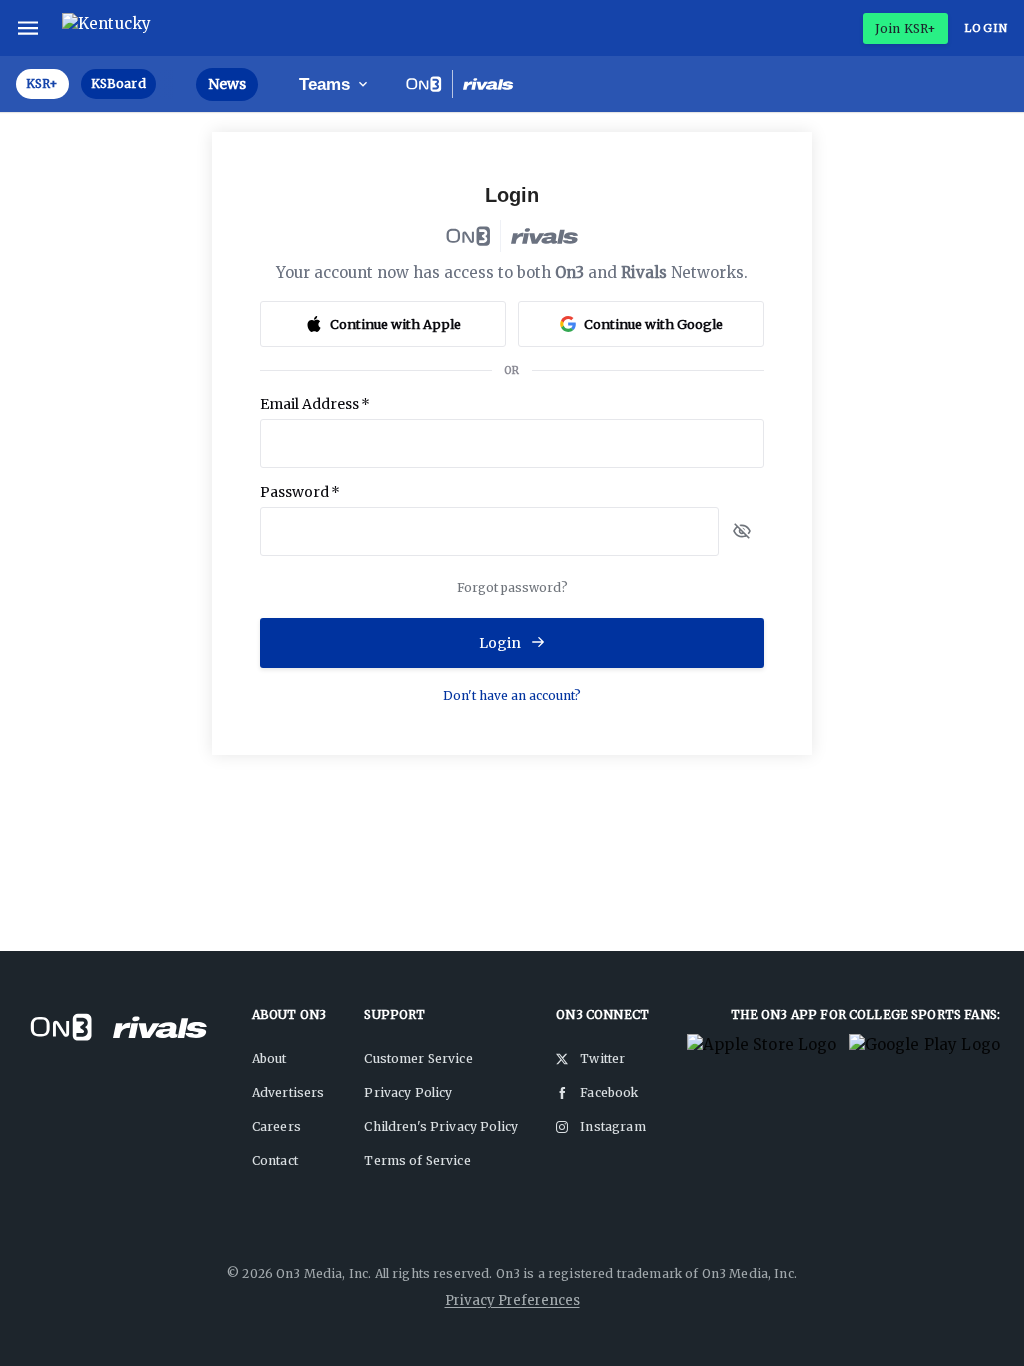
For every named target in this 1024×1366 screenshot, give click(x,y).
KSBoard (118, 83)
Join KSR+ (905, 28)
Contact (275, 1160)
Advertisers (288, 1092)
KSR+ (42, 83)
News (227, 84)
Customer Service (418, 1058)
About (269, 1058)
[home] (111, 28)
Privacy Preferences (512, 1300)
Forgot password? (512, 587)
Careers (276, 1126)
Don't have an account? (512, 695)
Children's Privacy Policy (441, 1126)
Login (986, 28)
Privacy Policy (408, 1092)
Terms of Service (417, 1160)
